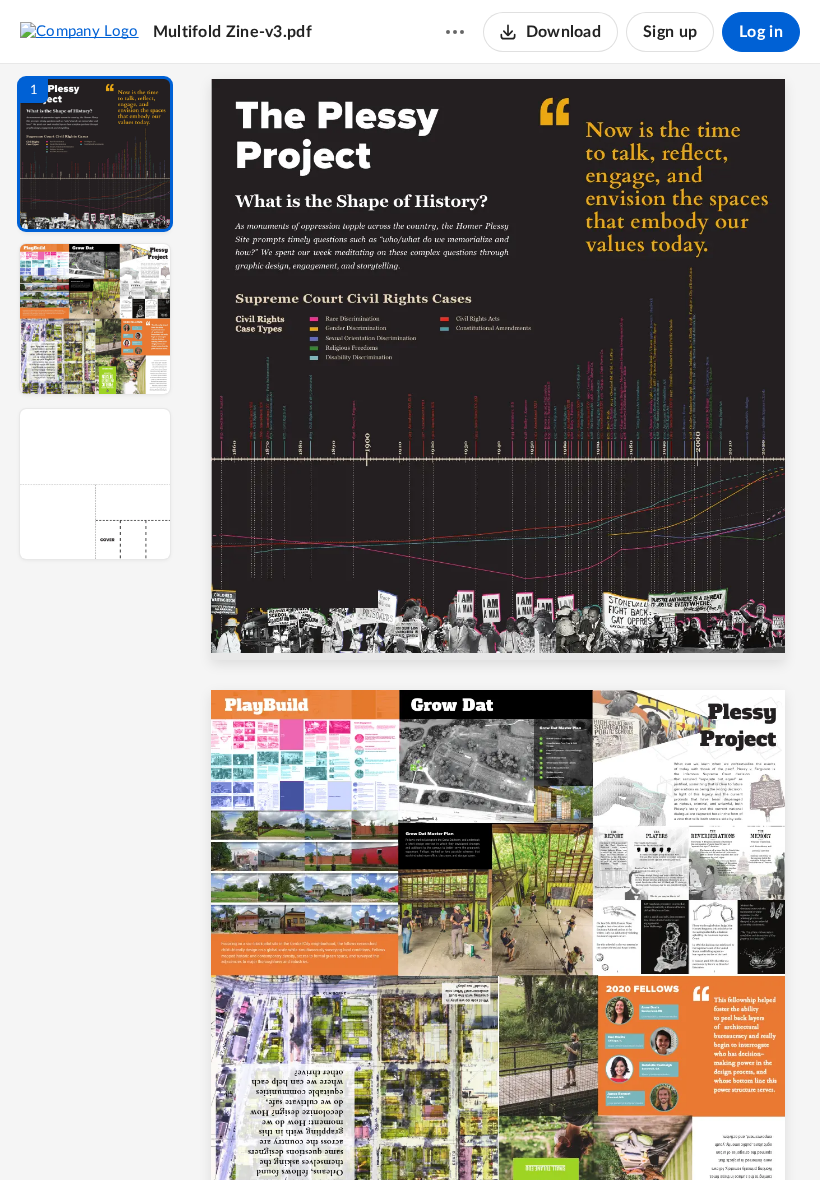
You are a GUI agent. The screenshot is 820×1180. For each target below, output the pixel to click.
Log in (761, 32)
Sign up (670, 32)
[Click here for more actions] (455, 32)
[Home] (79, 31)
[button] (95, 154)
